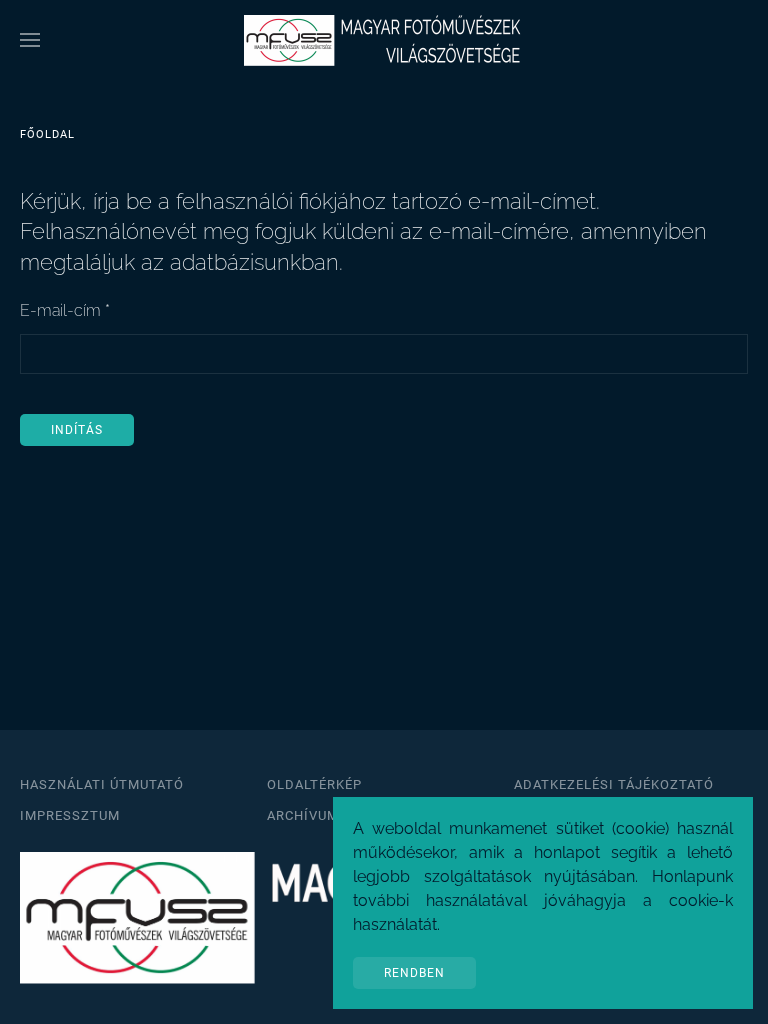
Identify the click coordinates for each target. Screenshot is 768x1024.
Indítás (77, 430)
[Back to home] (384, 40)
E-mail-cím (65, 310)
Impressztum (70, 815)
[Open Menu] (30, 40)
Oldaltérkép (314, 784)
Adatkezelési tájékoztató (614, 784)
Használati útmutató (102, 784)
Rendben (414, 973)
